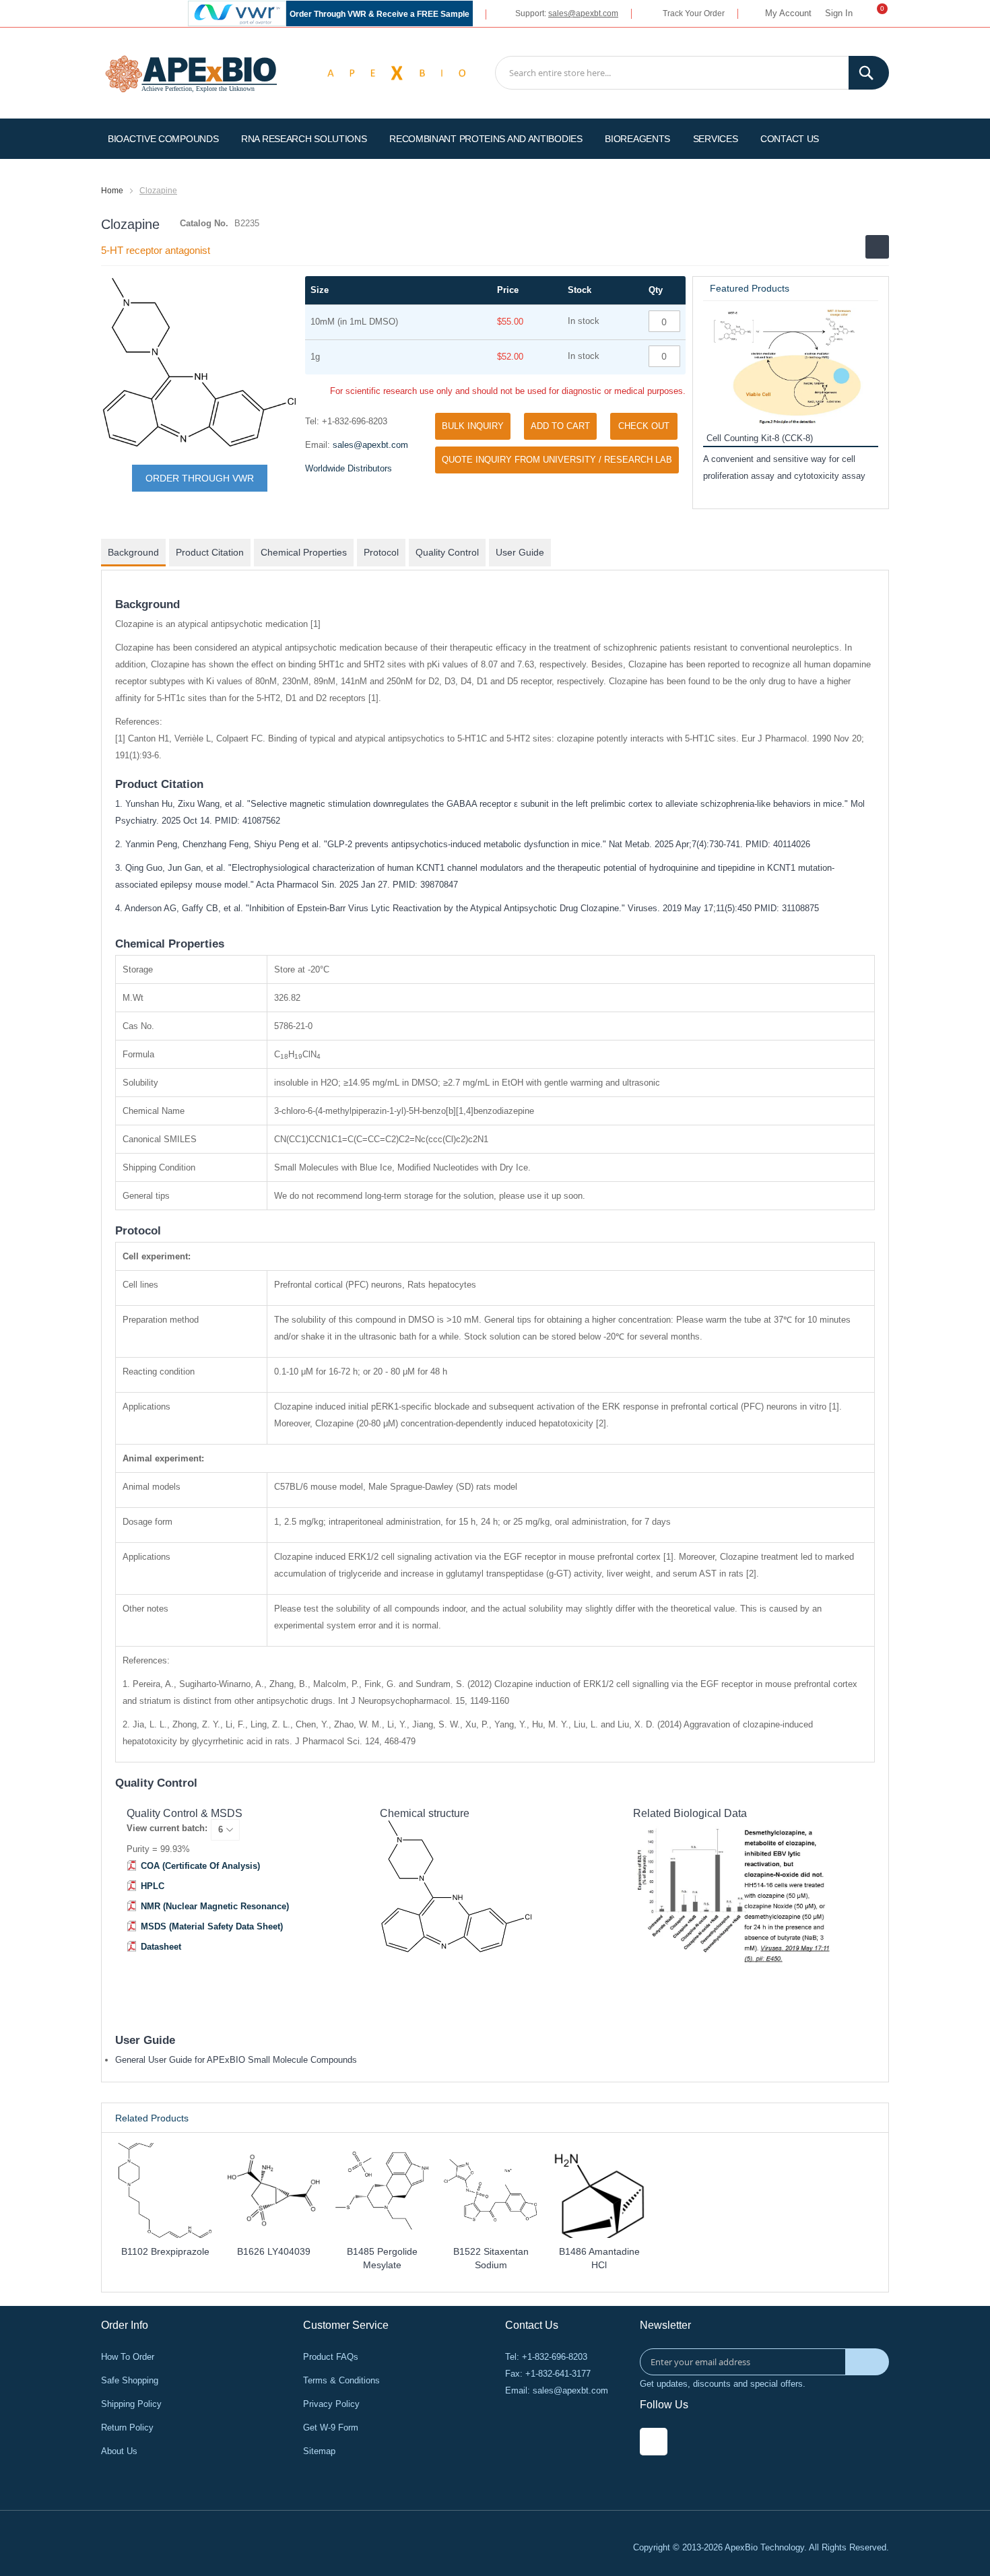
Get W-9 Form (331, 2428)
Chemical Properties (304, 552)
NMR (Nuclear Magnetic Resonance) (215, 1906)
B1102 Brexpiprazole (165, 2251)
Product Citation (210, 552)
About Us (119, 2451)
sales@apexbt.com (583, 13)
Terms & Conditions (341, 2380)
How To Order (128, 2357)
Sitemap (319, 2451)
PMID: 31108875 (787, 908)
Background (133, 552)
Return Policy (127, 2428)
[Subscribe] (867, 2362)
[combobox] (692, 73)
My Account (788, 13)
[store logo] (191, 72)
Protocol (381, 552)
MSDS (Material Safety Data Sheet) (212, 1926)
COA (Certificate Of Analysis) (200, 1866)
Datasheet (161, 1947)
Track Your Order (694, 13)
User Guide (520, 552)
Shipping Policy (131, 2404)
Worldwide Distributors (349, 468)
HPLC (153, 1886)
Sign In (839, 13)
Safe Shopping (130, 2380)
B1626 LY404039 (274, 2251)
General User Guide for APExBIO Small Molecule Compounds (236, 2060)
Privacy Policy (331, 2404)
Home (112, 191)
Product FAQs (331, 2357)
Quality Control (447, 552)
